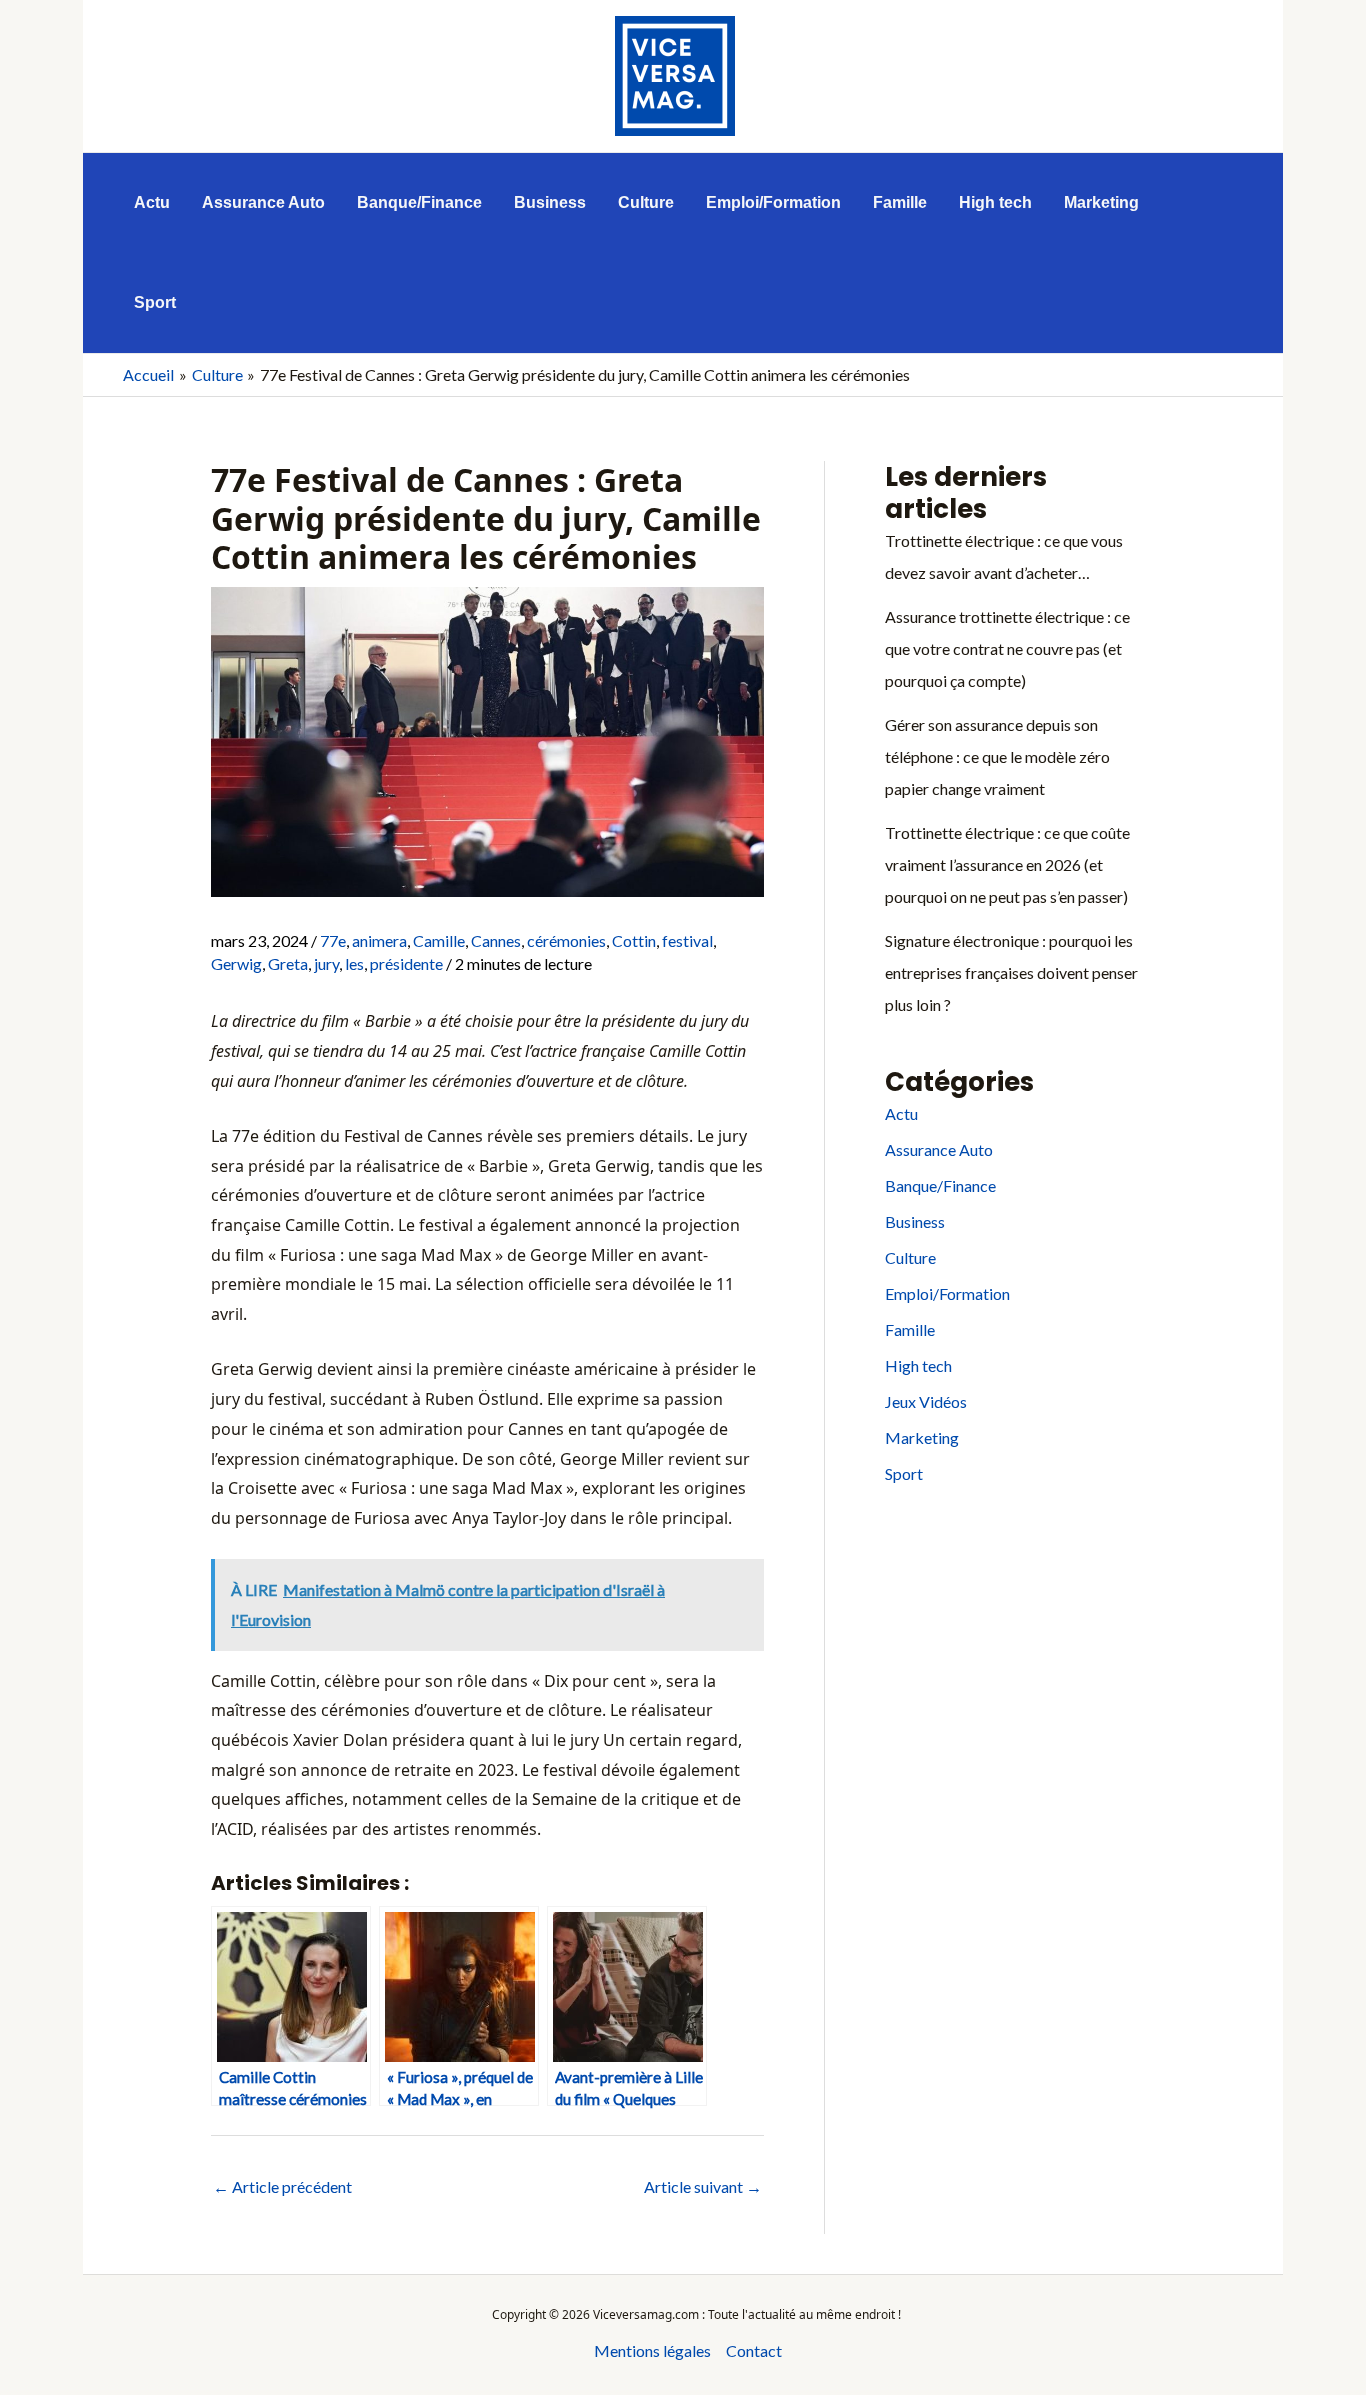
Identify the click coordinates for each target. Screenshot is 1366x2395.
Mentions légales (652, 2350)
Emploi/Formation (947, 1293)
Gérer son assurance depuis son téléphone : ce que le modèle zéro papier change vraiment (997, 756)
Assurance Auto (939, 1149)
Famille (910, 1329)
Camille (439, 940)
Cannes (496, 940)
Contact (754, 2350)
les (354, 963)
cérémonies (566, 940)
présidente (406, 963)
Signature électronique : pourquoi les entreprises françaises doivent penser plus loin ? (1011, 972)
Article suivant (703, 2186)
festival (687, 940)
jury (326, 963)
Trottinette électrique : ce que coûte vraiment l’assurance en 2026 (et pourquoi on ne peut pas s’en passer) (1007, 864)
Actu (901, 1113)
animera (379, 940)
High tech (918, 1365)
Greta (288, 963)
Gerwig (236, 963)
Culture (910, 1257)
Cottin (634, 940)
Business (915, 1221)
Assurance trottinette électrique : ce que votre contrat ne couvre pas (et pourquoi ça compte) (1007, 648)
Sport (904, 1473)
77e (333, 940)
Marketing (922, 1437)
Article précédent (282, 2186)
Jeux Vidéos (926, 1401)
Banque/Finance (940, 1185)
